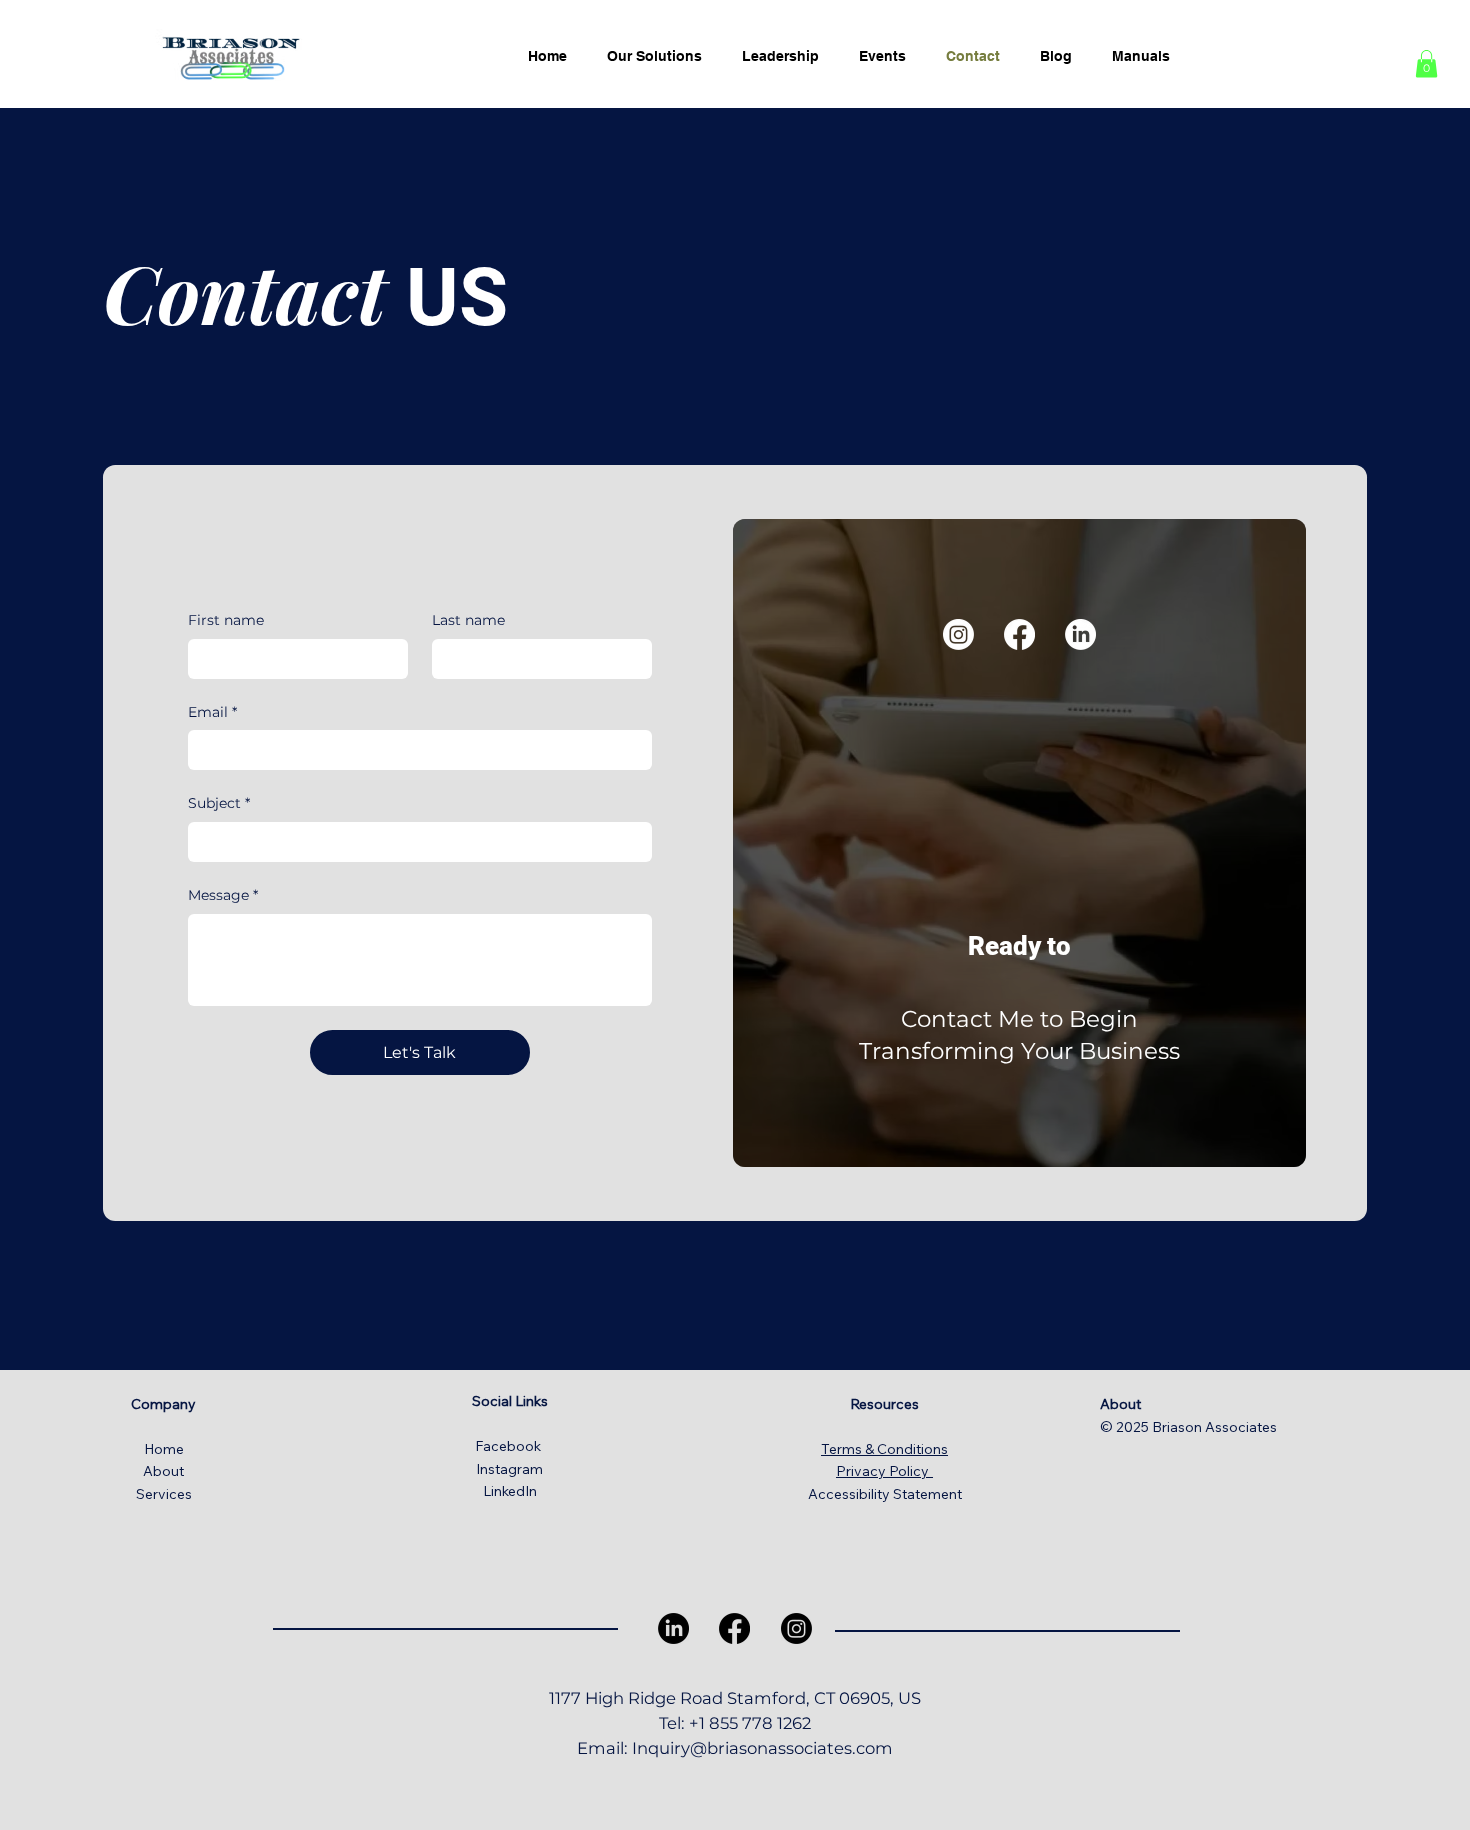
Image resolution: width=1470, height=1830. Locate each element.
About (163, 1471)
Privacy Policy (884, 1471)
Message (223, 895)
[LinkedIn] (1080, 634)
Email (212, 712)
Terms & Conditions (884, 1449)
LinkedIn (510, 1491)
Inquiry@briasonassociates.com (762, 1748)
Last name (468, 620)
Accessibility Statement (885, 1494)
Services (164, 1494)
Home (164, 1449)
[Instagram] (958, 634)
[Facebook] (1019, 634)
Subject (219, 803)
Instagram (509, 1469)
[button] (1426, 63)
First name (226, 620)
